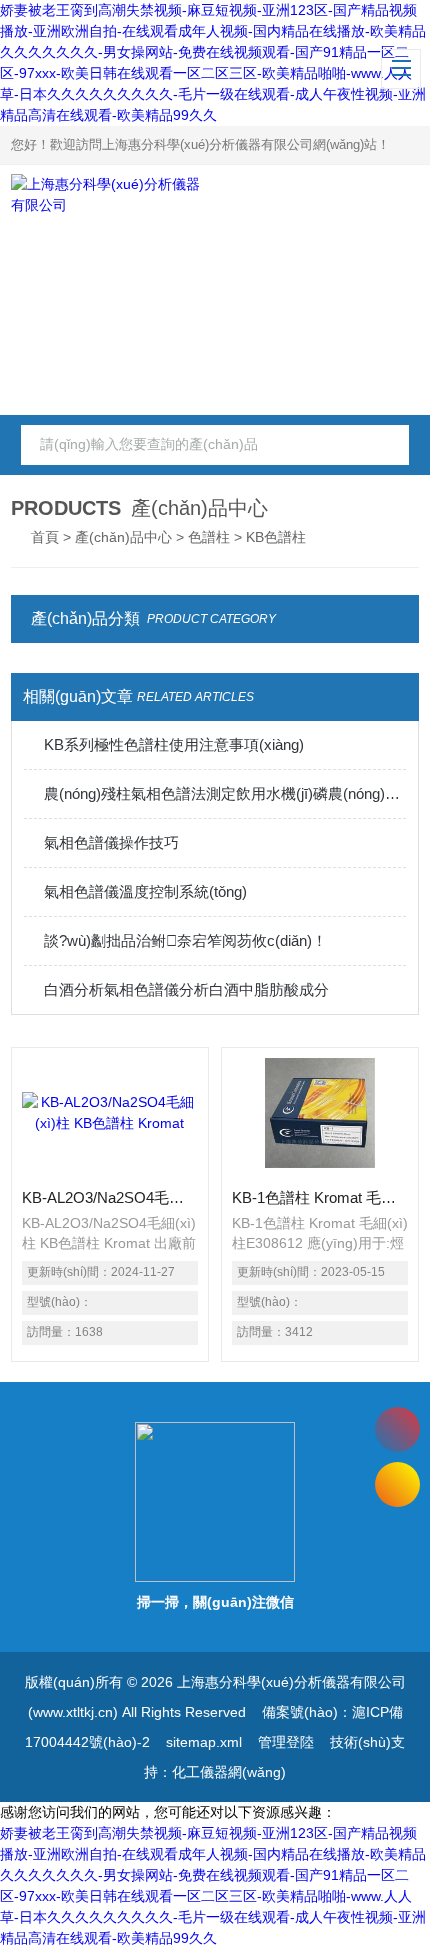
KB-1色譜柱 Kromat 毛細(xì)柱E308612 (320, 1197)
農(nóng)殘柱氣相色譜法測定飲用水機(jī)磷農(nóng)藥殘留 (225, 793)
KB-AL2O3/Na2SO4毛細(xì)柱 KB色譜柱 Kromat (110, 1197)
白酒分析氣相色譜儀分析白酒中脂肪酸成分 (186, 989)
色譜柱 (209, 537)
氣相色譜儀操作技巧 (111, 842)
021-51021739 (397, 1429)
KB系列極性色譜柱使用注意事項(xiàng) (174, 744)
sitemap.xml (204, 1742)
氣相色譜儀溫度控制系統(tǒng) (145, 891)
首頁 (45, 537)
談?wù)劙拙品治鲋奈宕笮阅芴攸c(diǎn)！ (185, 940)
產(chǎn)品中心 (123, 537)
